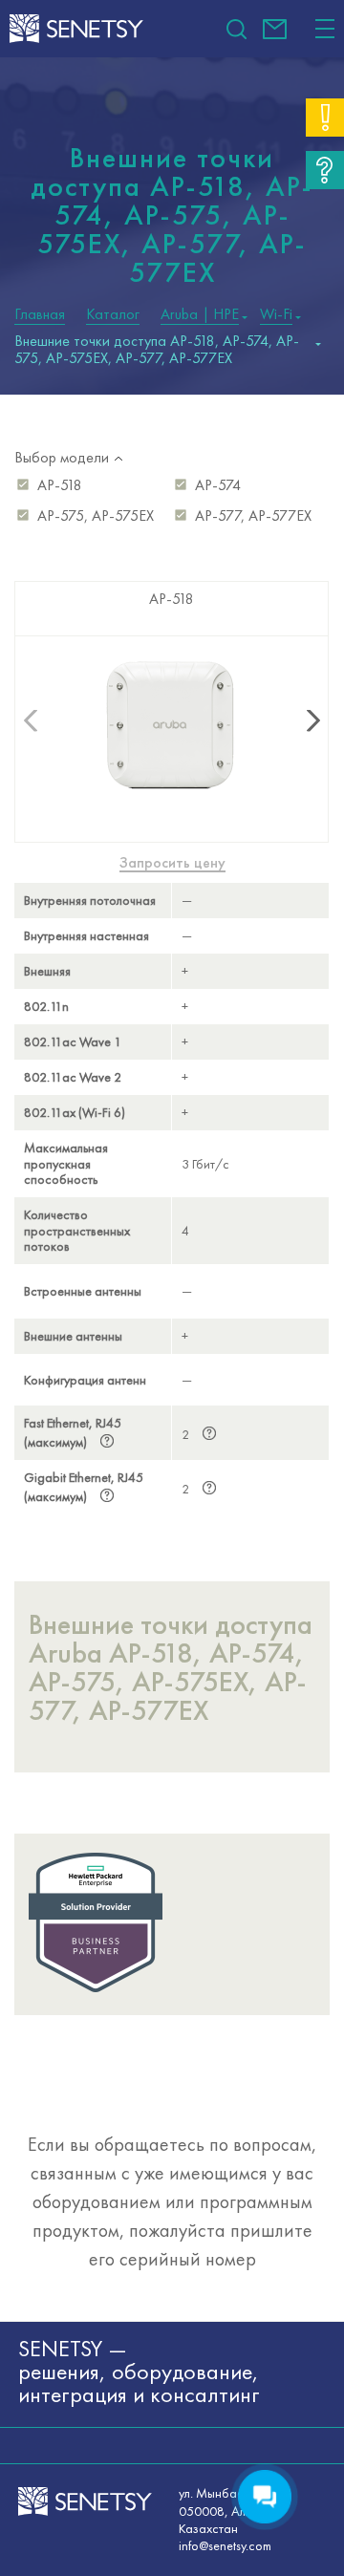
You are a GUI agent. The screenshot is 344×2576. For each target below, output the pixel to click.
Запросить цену (172, 863)
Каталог (113, 314)
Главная (40, 314)
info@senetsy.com (275, 29)
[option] (172, 1048)
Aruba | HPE (200, 314)
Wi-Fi (276, 314)
